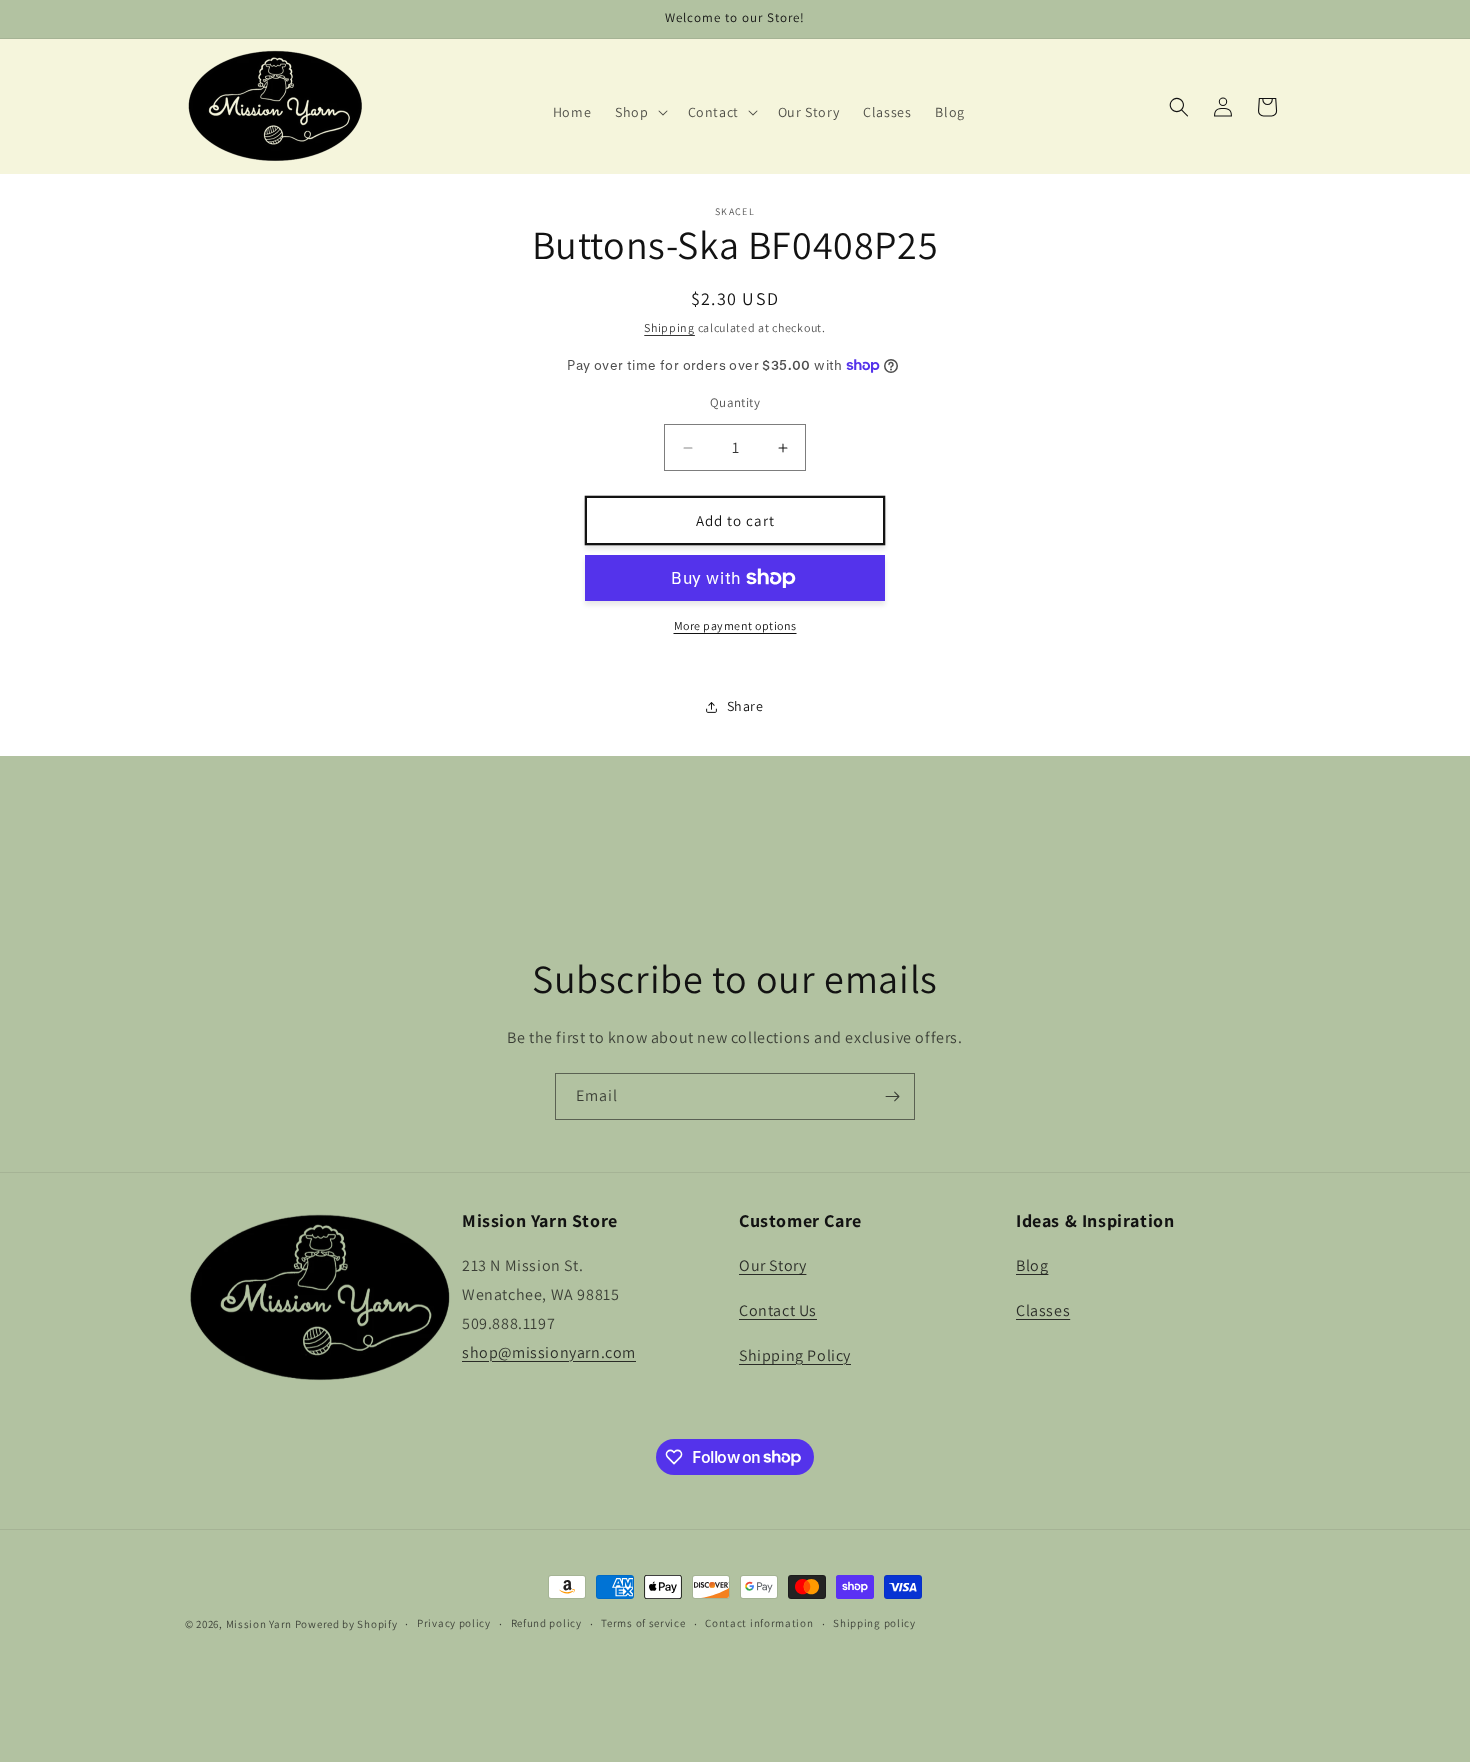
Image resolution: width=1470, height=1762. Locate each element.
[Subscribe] (892, 1096)
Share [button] (745, 706)
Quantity (735, 402)
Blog (1032, 1265)
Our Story (772, 1265)
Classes (1043, 1310)
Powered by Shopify (346, 1624)
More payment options (735, 625)
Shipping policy (874, 1623)
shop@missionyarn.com (549, 1352)
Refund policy (546, 1623)
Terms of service (643, 1623)
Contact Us (778, 1310)
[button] (639, 112)
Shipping (669, 327)
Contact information (759, 1623)
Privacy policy (454, 1623)
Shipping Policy (795, 1355)
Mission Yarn (259, 1624)
